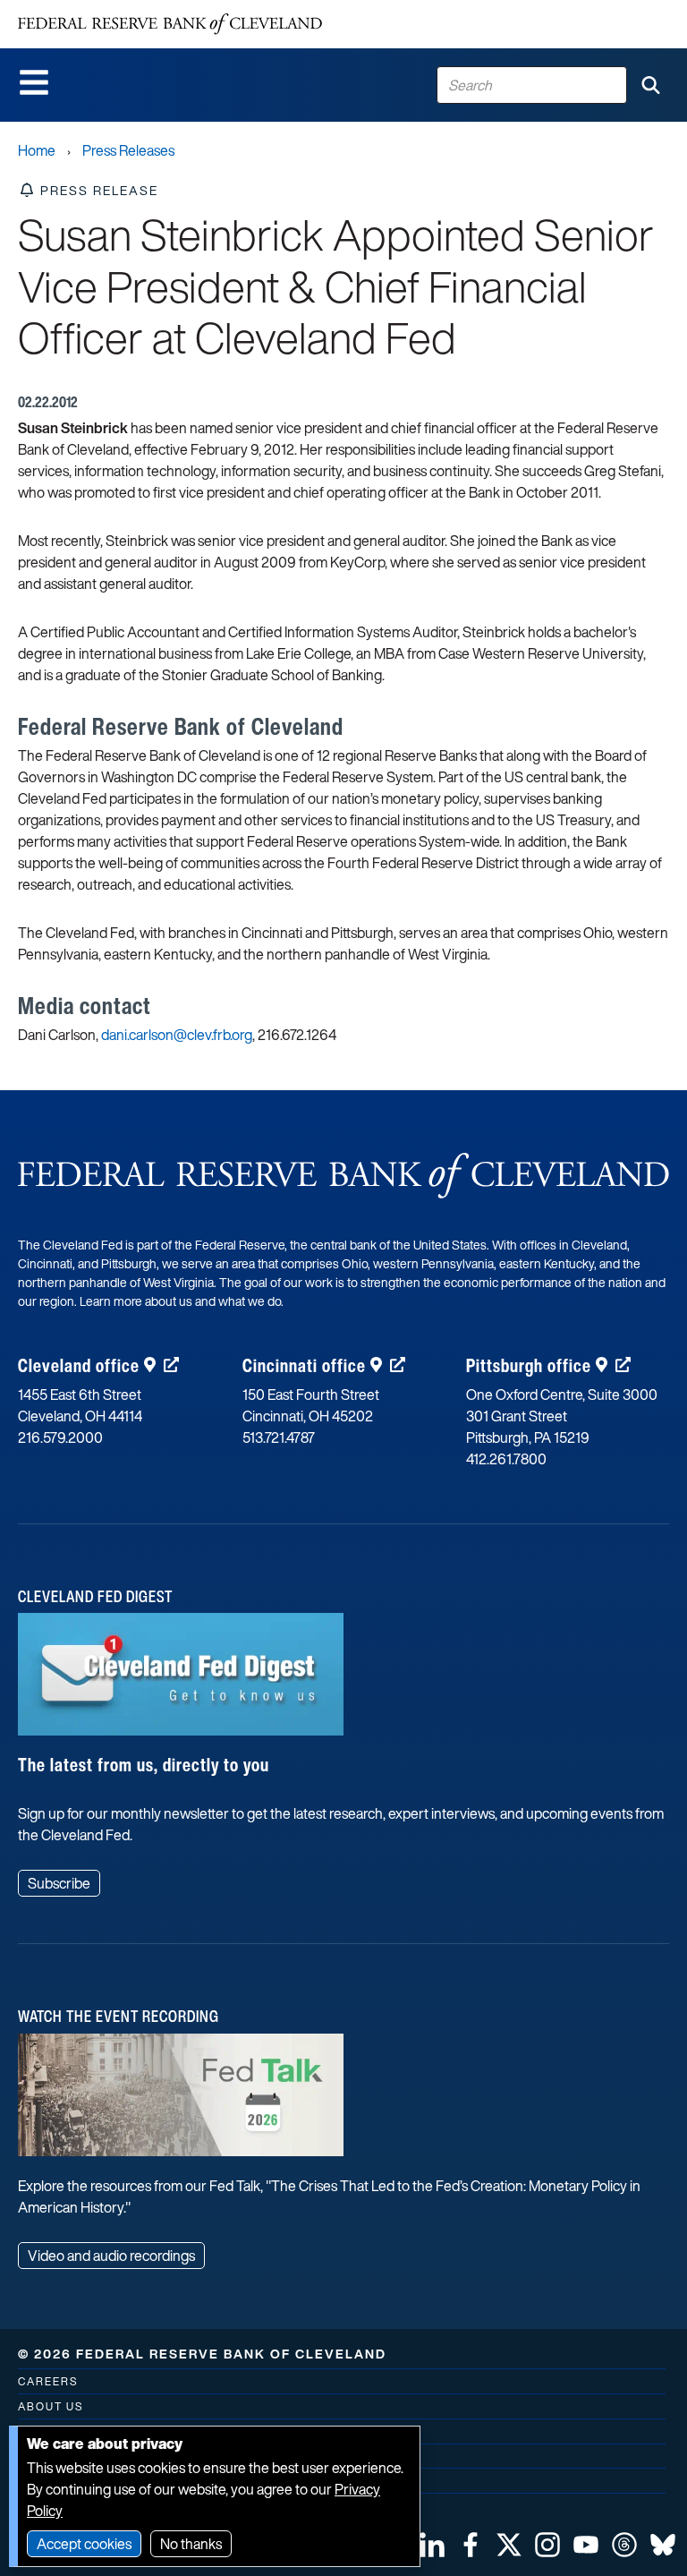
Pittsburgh (529, 1365)
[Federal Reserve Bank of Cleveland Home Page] (170, 24)
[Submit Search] (650, 85)
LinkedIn (432, 2545)
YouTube (586, 2545)
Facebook (471, 2545)
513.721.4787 (279, 1437)
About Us (51, 2406)
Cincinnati (304, 1365)
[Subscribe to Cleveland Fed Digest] (181, 1681)
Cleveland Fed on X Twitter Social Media (509, 2545)
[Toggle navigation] (34, 82)
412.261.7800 (506, 1459)
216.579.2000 (60, 1437)
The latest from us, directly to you (144, 1765)
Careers (48, 2381)
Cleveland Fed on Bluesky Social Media (663, 2545)
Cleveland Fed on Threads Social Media (624, 2545)
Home (37, 150)
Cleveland (79, 1365)
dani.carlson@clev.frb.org (177, 1035)
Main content (87, 9)
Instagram (547, 2545)
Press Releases (128, 150)
